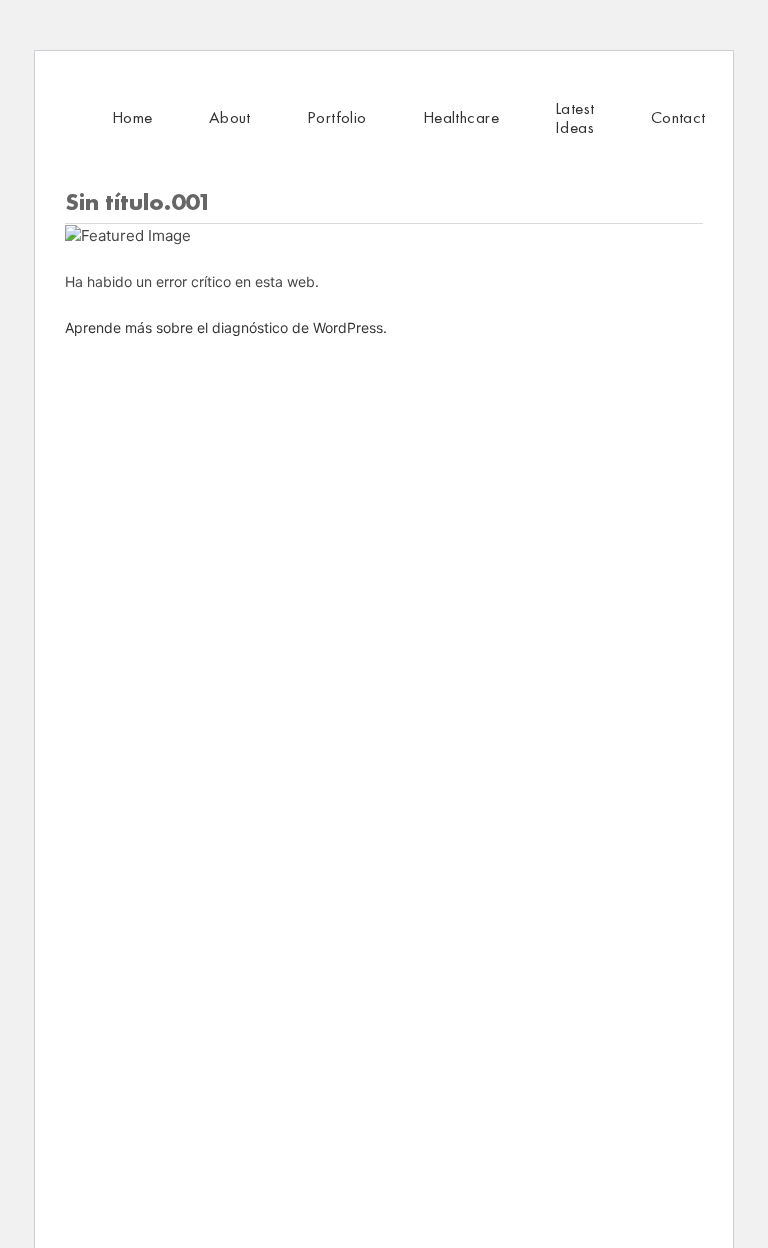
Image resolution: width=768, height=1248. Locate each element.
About (230, 117)
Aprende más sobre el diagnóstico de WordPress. (226, 327)
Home (132, 117)
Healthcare (461, 117)
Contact (678, 117)
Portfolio (337, 117)
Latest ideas (575, 117)
